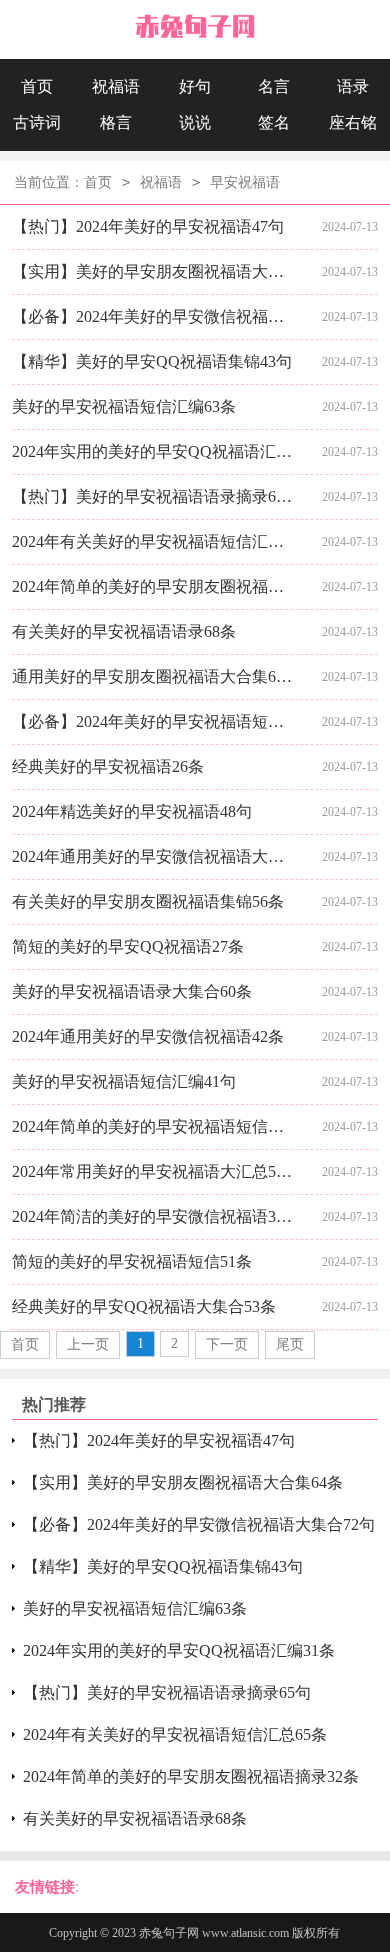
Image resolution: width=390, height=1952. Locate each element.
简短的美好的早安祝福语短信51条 (132, 1261)
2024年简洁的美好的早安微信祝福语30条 (153, 1216)
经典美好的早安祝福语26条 (108, 766)
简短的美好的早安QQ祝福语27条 (128, 946)
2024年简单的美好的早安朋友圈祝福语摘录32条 (153, 586)
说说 (195, 122)
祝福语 (116, 86)
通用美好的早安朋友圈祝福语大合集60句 (153, 676)
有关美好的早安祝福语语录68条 (124, 631)
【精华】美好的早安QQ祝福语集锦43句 (152, 361)
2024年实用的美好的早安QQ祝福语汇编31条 (153, 451)
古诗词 (37, 122)
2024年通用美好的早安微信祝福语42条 (148, 1036)
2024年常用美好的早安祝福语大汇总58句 (153, 1171)
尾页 (290, 1344)
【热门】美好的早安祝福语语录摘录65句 (153, 496)
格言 (116, 122)
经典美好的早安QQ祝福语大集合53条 (144, 1306)
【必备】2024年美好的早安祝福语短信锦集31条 (153, 721)
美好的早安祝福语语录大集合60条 (132, 991)
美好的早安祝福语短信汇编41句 (124, 1081)
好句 (195, 86)
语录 (353, 86)
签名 (274, 122)
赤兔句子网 (169, 1933)
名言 (274, 86)
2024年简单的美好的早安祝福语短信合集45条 (153, 1126)
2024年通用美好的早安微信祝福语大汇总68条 (153, 856)
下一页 (227, 1344)
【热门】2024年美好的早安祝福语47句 (148, 226)
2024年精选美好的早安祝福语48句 (132, 811)
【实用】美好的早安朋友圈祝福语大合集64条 (153, 271)
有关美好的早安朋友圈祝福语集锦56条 (148, 901)
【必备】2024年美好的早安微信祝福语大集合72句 (153, 316)
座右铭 (353, 122)
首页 (37, 86)
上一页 (88, 1344)
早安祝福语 (245, 182)
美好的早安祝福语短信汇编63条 (124, 406)
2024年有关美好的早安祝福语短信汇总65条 (153, 541)
